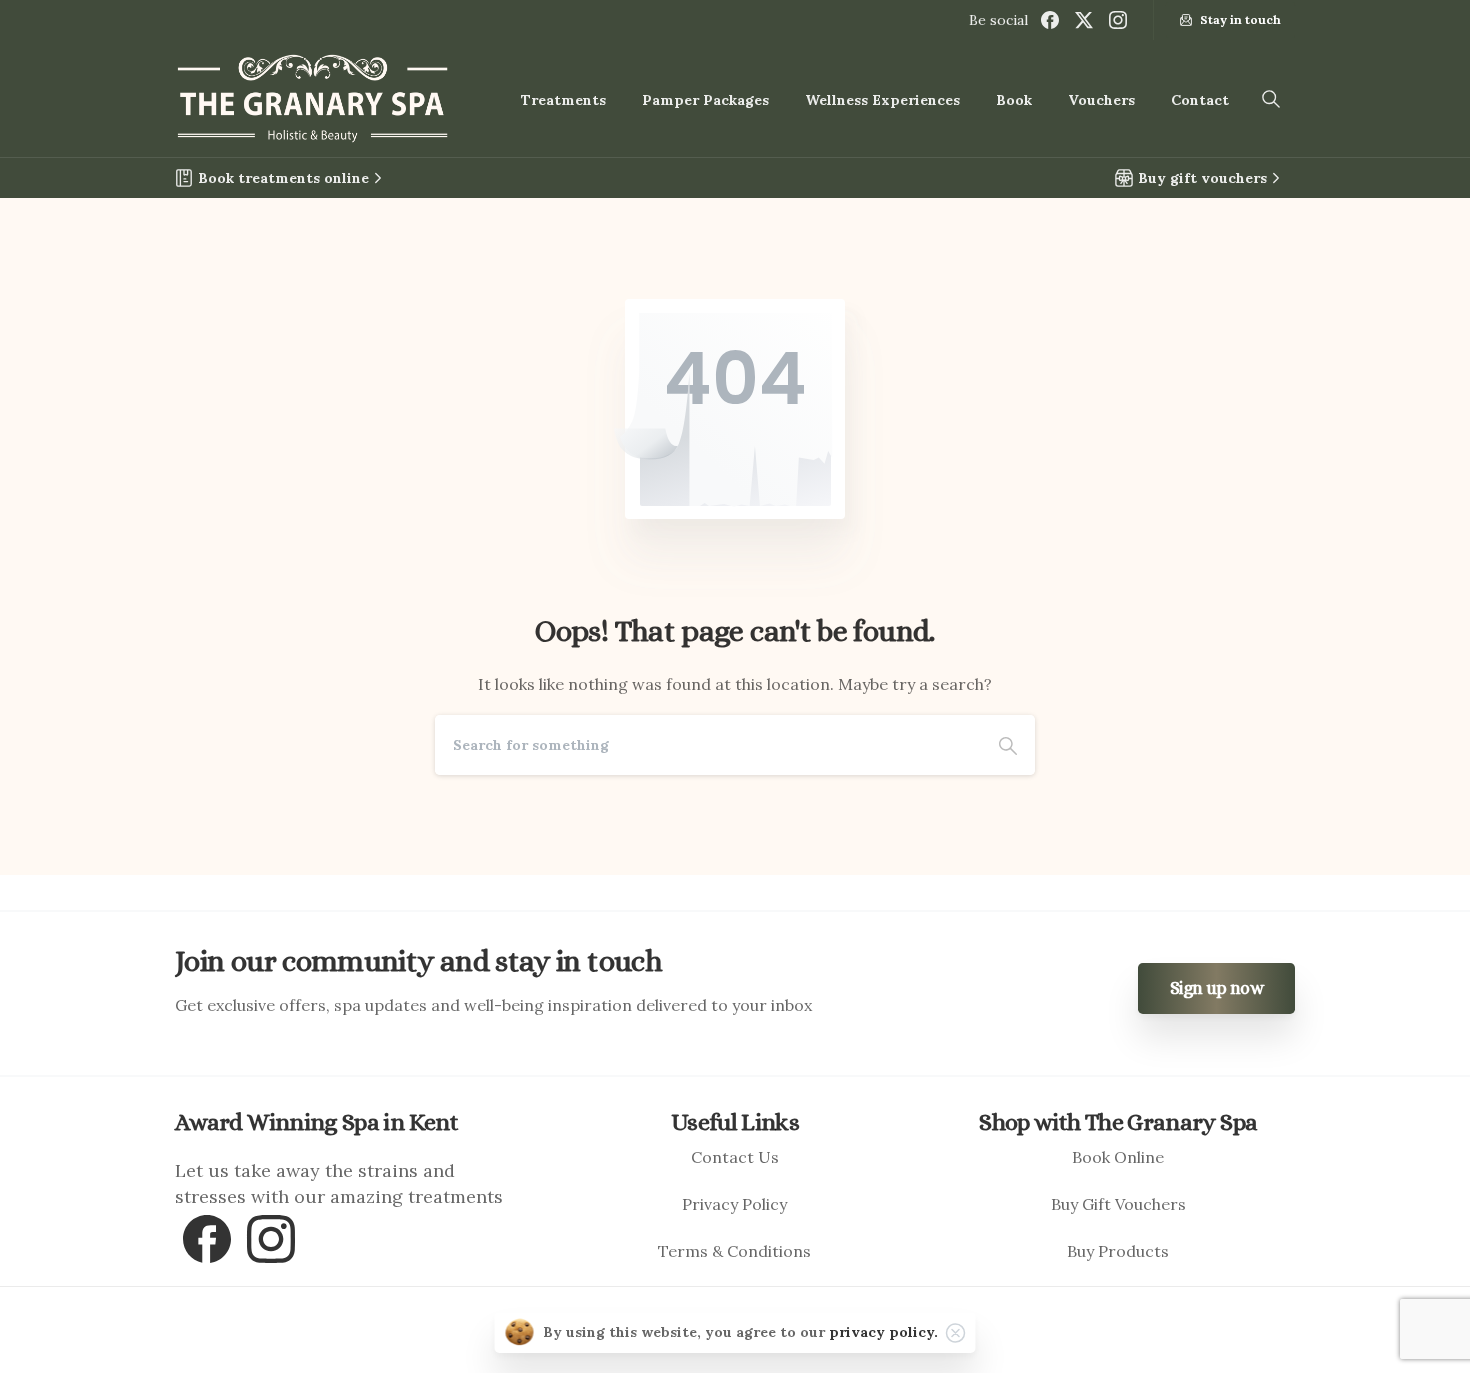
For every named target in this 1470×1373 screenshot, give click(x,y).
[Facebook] (1050, 20)
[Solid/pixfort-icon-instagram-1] (271, 1236)
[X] (1084, 20)
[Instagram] (1118, 20)
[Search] (1008, 745)
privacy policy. (883, 1332)
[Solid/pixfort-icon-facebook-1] (207, 1236)
